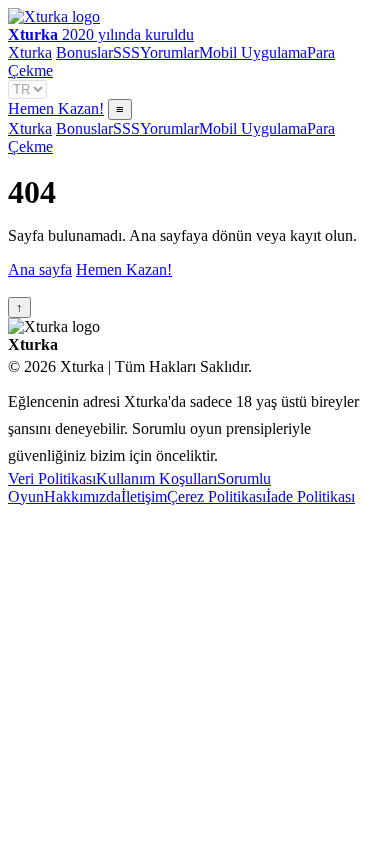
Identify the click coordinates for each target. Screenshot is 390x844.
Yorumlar (169, 52)
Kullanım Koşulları (156, 478)
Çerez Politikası (216, 496)
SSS (126, 52)
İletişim (144, 496)
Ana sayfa (40, 269)
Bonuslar (84, 52)
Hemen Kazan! (56, 108)
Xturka (30, 52)
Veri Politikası (52, 478)
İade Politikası (310, 496)
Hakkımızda (82, 496)
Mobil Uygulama (253, 52)
